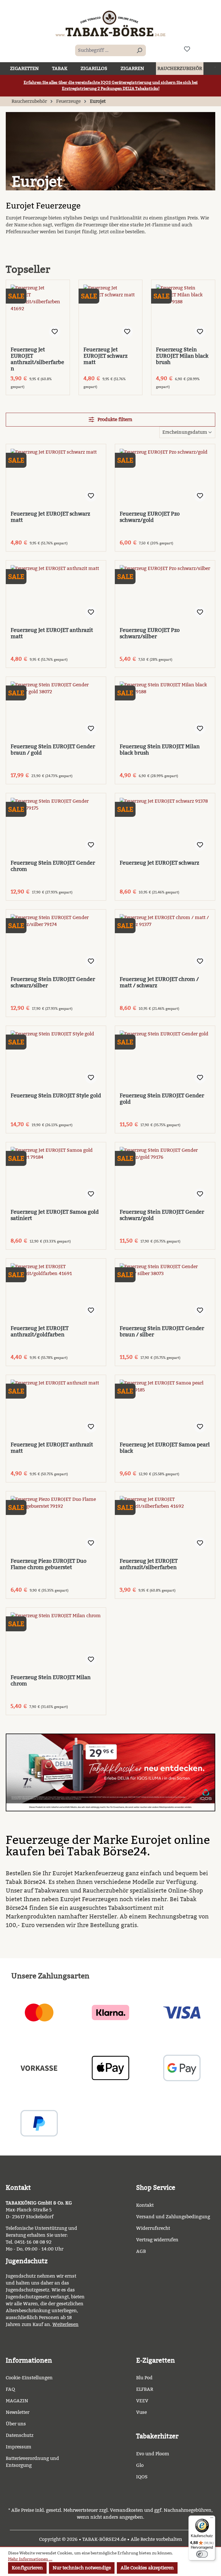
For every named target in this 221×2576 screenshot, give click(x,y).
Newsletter (18, 2412)
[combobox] (104, 50)
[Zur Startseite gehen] (110, 23)
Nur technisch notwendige (82, 2568)
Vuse (141, 2412)
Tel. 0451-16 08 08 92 (29, 2242)
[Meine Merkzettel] (187, 49)
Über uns (16, 2424)
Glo (140, 2465)
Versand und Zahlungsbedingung (173, 2217)
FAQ (10, 2389)
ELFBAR (145, 2389)
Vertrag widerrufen (157, 2240)
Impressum (19, 2447)
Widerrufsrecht (153, 2228)
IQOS (142, 2477)
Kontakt (145, 2205)
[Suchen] (139, 50)
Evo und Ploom (153, 2454)
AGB (141, 2251)
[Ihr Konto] (201, 49)
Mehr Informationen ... (30, 2559)
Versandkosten (126, 2510)
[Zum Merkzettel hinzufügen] (55, 332)
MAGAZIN (17, 2401)
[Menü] (212, 2519)
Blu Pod (144, 2378)
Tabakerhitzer (157, 2436)
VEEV (142, 2401)
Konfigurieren (27, 2568)
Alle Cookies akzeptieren (147, 2568)
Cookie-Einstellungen (29, 2378)
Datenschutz (20, 2435)
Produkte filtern (114, 419)
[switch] (202, 2554)
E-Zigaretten (156, 2360)
